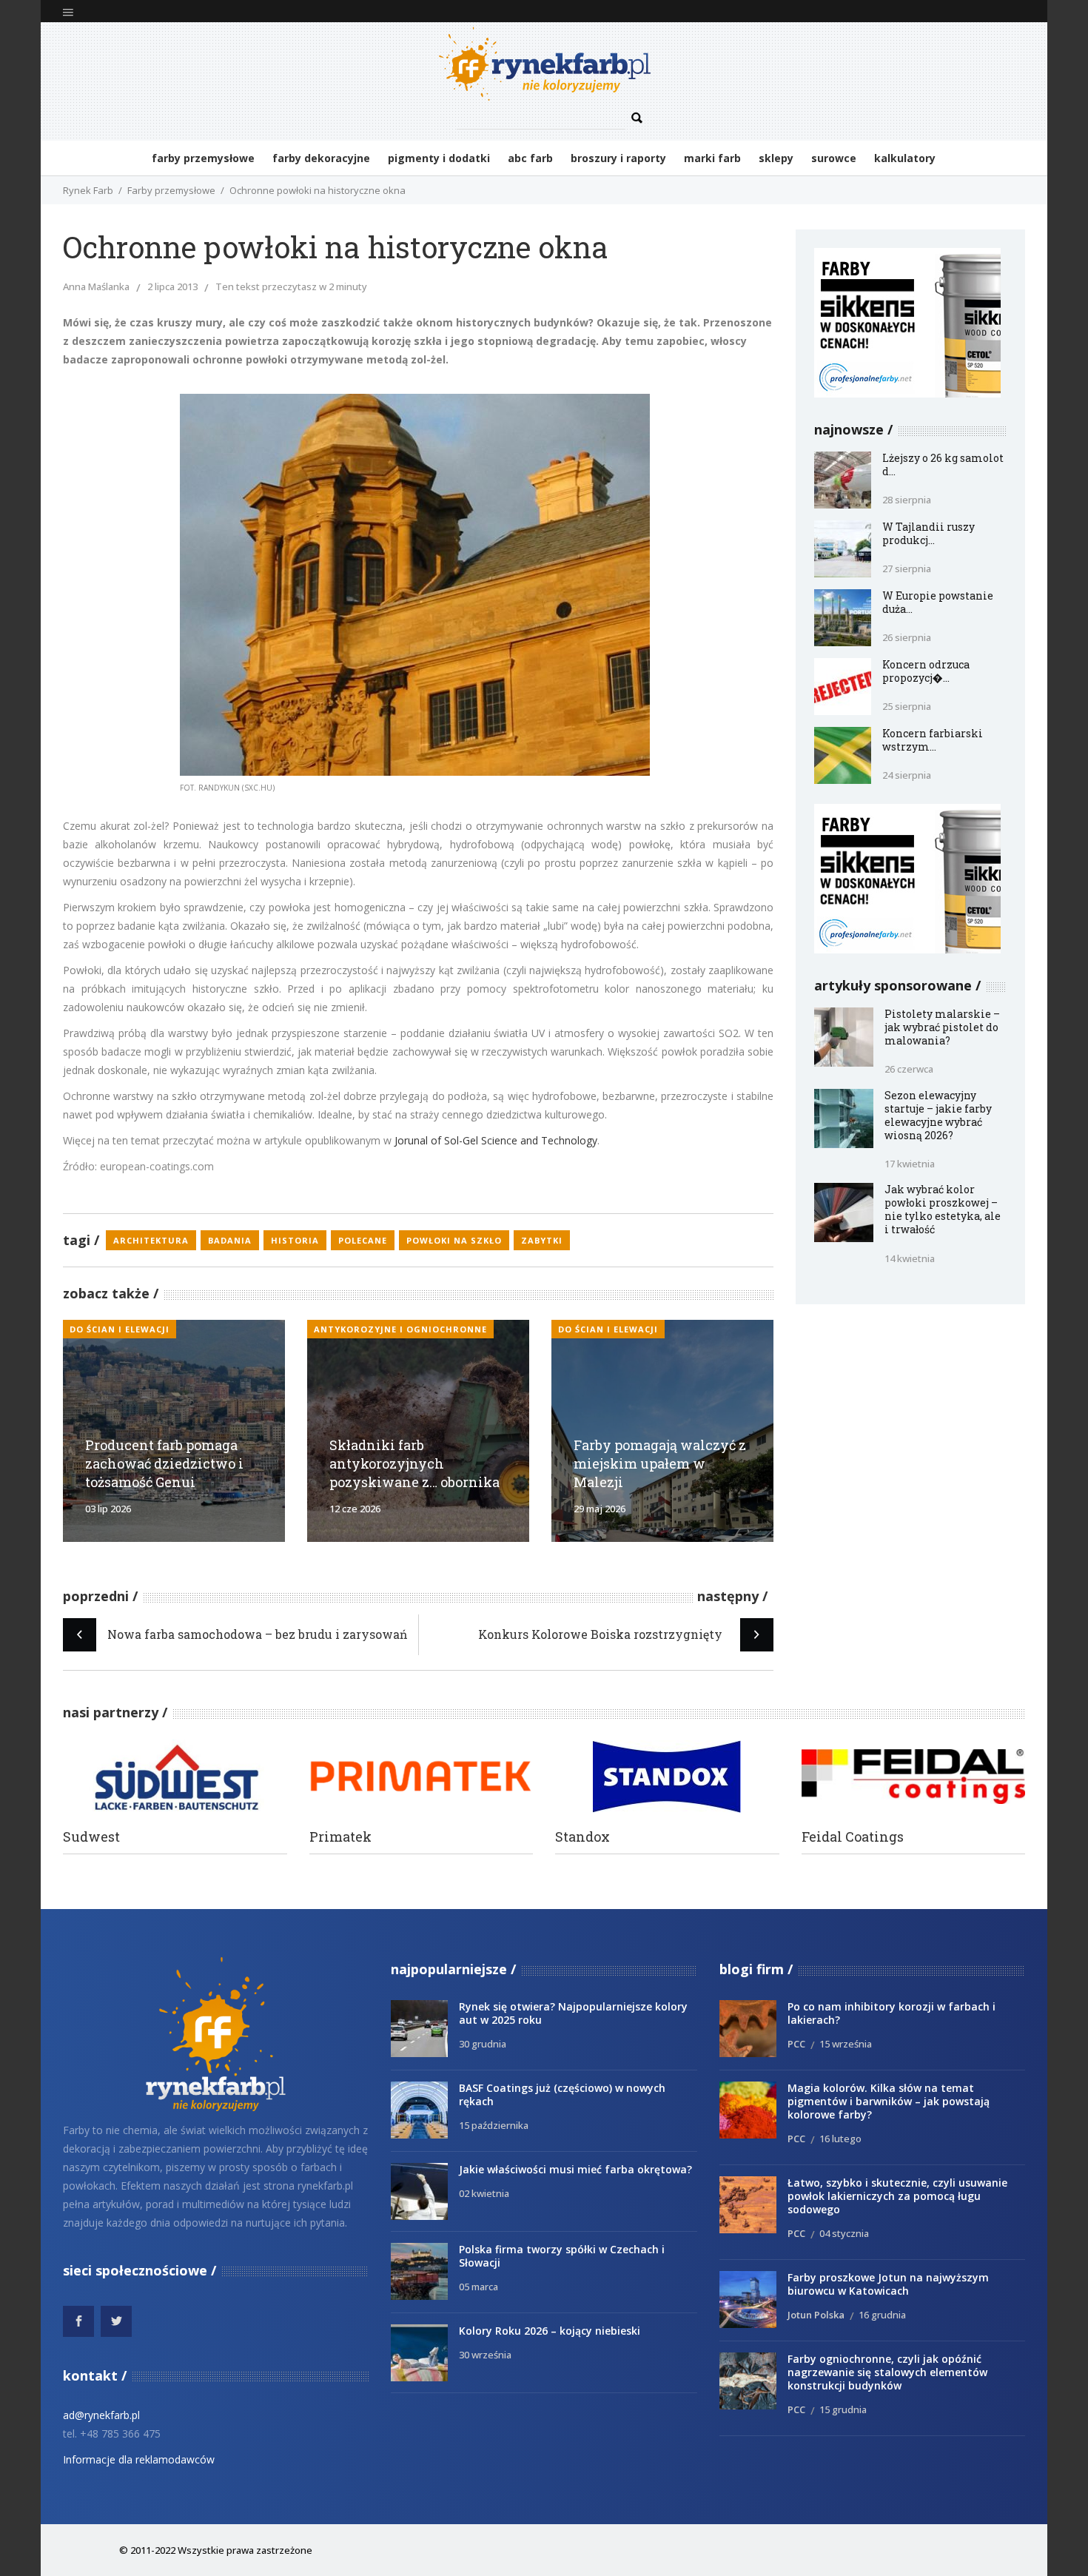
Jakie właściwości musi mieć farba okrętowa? (575, 2169)
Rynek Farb (88, 190)
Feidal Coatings (853, 1837)
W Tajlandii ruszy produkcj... (929, 533)
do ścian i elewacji (120, 1329)
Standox (582, 1837)
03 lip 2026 (108, 1509)
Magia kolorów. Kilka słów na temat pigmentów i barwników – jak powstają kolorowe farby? (889, 2101)
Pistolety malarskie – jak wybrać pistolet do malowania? (942, 1027)
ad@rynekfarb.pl (101, 2415)
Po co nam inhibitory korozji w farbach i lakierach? (891, 2013)
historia (295, 1240)
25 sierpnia (907, 706)
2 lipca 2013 (172, 286)
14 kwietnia (910, 1258)
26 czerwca (909, 1069)
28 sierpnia (907, 500)
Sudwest (91, 1837)
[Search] (637, 118)
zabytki (542, 1240)
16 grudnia (882, 2315)
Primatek (340, 1837)
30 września (485, 2355)
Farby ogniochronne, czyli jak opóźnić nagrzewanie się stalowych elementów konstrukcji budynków (887, 2372)
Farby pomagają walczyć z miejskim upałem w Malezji (660, 1463)
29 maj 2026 (600, 1509)
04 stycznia (844, 2233)
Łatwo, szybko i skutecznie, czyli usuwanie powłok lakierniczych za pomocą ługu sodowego (897, 2196)
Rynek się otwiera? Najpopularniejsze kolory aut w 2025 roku (573, 2013)
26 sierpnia (907, 637)
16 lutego (840, 2139)
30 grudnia (483, 2044)
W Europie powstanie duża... (938, 602)
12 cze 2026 (355, 1509)
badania (230, 1240)
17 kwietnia (910, 1164)
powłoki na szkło (454, 1240)
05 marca (478, 2287)
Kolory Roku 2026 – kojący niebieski (550, 2331)
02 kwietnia (484, 2193)
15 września (846, 2044)
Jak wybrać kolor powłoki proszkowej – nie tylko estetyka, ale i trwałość (943, 1209)
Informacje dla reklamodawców (139, 2459)
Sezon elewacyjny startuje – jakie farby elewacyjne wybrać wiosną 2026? (938, 1115)
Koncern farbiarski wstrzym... (933, 740)
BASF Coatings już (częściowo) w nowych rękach (562, 2094)
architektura (151, 1240)
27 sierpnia (907, 568)
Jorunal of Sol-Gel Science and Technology (496, 1140)
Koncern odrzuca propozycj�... (926, 671)
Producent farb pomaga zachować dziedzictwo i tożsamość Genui (164, 1463)
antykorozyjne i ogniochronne (400, 1329)
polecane (363, 1240)
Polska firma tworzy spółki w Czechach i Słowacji (562, 2256)
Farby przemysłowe (171, 190)
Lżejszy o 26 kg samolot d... (943, 464)
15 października (494, 2125)
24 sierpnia (907, 775)
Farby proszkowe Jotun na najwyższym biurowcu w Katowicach (888, 2284)
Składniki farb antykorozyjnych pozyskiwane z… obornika (414, 1463)
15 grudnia (843, 2409)
